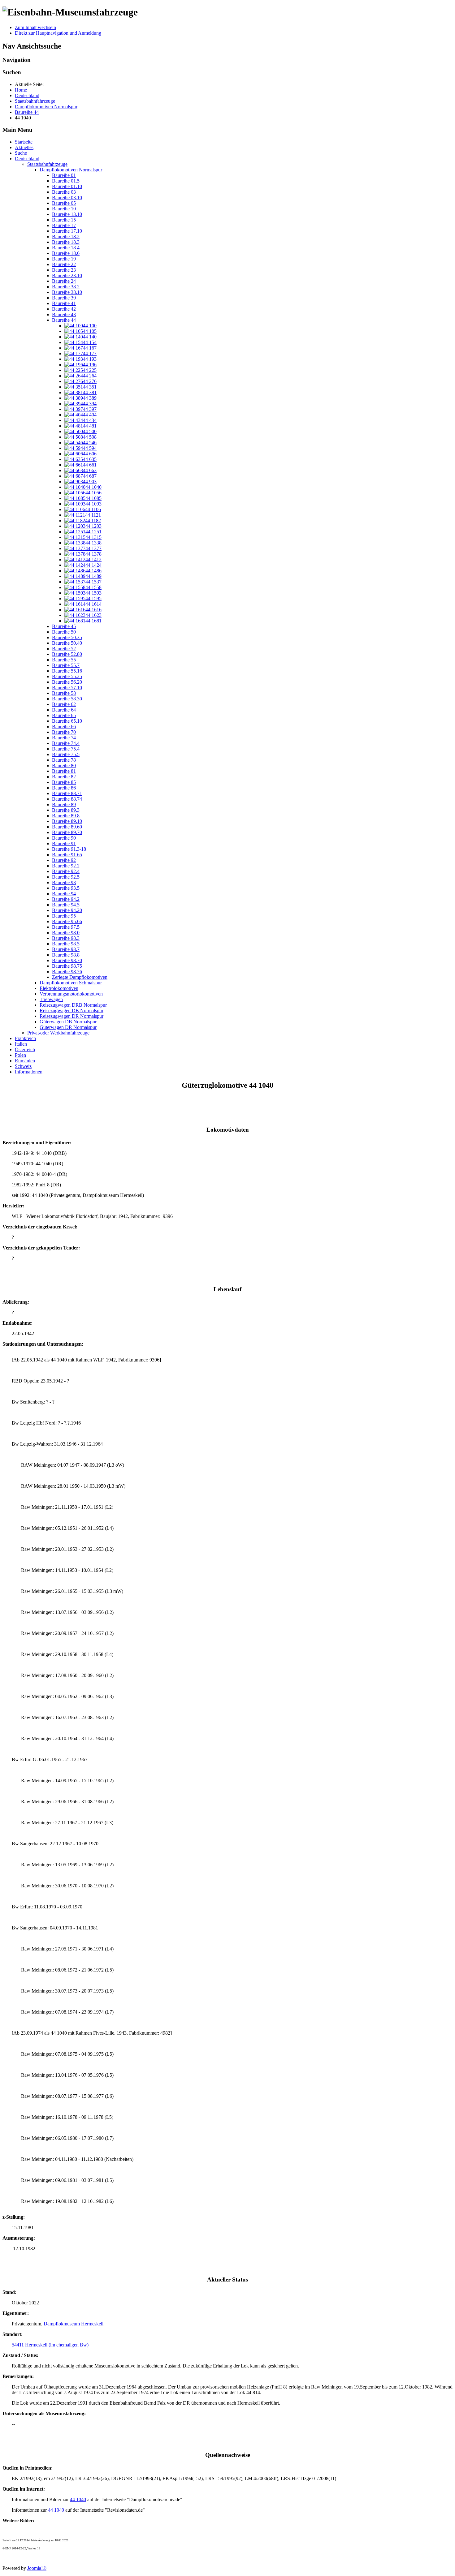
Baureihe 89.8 (66, 816)
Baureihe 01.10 (67, 186)
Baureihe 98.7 (66, 949)
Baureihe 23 (64, 270)
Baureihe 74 (64, 738)
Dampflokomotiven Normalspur (71, 170)
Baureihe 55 (64, 660)
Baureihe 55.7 (66, 665)
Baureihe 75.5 (66, 754)
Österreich (25, 1049)
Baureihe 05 (64, 203)
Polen (20, 1055)
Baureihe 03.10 (67, 198)
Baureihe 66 (64, 727)
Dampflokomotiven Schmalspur (71, 983)
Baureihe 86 (64, 788)
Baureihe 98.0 (66, 933)
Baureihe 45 (64, 626)
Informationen (29, 1072)
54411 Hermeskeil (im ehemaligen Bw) (50, 2345)
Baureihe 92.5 (66, 877)
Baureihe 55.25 (67, 676)
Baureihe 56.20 (67, 682)
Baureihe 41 (64, 303)
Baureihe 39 (64, 298)
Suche (21, 153)
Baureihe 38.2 (66, 287)
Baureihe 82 (64, 777)
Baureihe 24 (64, 281)
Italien (21, 1044)
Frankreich (25, 1038)
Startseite (24, 142)
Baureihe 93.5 (66, 888)
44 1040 (78, 2499)
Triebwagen (51, 999)
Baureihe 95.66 (67, 921)
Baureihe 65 (64, 715)
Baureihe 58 (64, 693)
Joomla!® (37, 2568)
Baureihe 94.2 (66, 899)
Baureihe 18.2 (66, 237)
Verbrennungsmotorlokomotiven (71, 994)
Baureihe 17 (64, 225)
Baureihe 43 (64, 314)
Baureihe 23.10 (67, 275)
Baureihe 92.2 (66, 866)
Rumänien (25, 1061)
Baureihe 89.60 (67, 827)
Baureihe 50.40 (67, 643)
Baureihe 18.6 (66, 253)
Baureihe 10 (64, 209)
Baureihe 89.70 (67, 832)
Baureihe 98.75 (67, 966)
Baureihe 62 (64, 704)
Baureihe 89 (64, 804)
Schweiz (23, 1066)
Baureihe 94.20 (67, 910)
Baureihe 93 (64, 882)
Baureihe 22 (64, 264)
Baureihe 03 (64, 192)
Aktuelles (24, 147)
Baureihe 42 (64, 309)
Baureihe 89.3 (66, 810)
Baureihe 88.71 (67, 793)
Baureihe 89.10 (67, 821)
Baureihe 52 (64, 649)
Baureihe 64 (64, 710)
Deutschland (27, 159)
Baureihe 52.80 (67, 654)
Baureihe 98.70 (67, 960)
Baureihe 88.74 (67, 799)
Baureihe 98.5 (66, 944)
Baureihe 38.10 (67, 292)
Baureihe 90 (64, 838)
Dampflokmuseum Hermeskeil (74, 2324)
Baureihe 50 (64, 632)
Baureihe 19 (64, 259)
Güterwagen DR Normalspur (68, 1027)
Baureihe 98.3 (66, 938)
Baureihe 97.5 (66, 927)
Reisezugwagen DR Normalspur (71, 1016)
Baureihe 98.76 (67, 972)
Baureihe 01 (64, 175)
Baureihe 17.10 (67, 231)
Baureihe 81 (64, 771)
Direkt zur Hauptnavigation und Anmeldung (58, 33)
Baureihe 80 (64, 765)
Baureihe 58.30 (67, 699)
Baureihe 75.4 (66, 749)
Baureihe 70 (64, 732)
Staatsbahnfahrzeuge (47, 164)
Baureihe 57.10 (67, 688)
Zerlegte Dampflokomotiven (80, 977)
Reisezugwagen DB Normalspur (71, 1011)
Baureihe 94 (64, 894)
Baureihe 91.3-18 (69, 849)
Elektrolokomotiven (59, 988)
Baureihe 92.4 (66, 871)
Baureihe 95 (64, 916)
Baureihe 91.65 (67, 855)
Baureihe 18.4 (66, 248)
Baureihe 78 (64, 760)
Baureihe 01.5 (66, 181)
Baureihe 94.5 (66, 905)
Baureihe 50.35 (67, 637)
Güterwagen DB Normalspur (68, 1022)
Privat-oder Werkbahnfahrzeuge (58, 1033)
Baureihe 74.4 (66, 743)
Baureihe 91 (64, 843)
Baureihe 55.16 (67, 671)
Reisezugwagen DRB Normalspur (73, 1005)
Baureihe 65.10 (67, 721)
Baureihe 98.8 (66, 955)
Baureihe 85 (64, 782)
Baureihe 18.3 (66, 242)
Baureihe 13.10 (67, 214)
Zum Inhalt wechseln (35, 27)
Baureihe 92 (64, 860)
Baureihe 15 (64, 220)
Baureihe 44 (64, 320)
